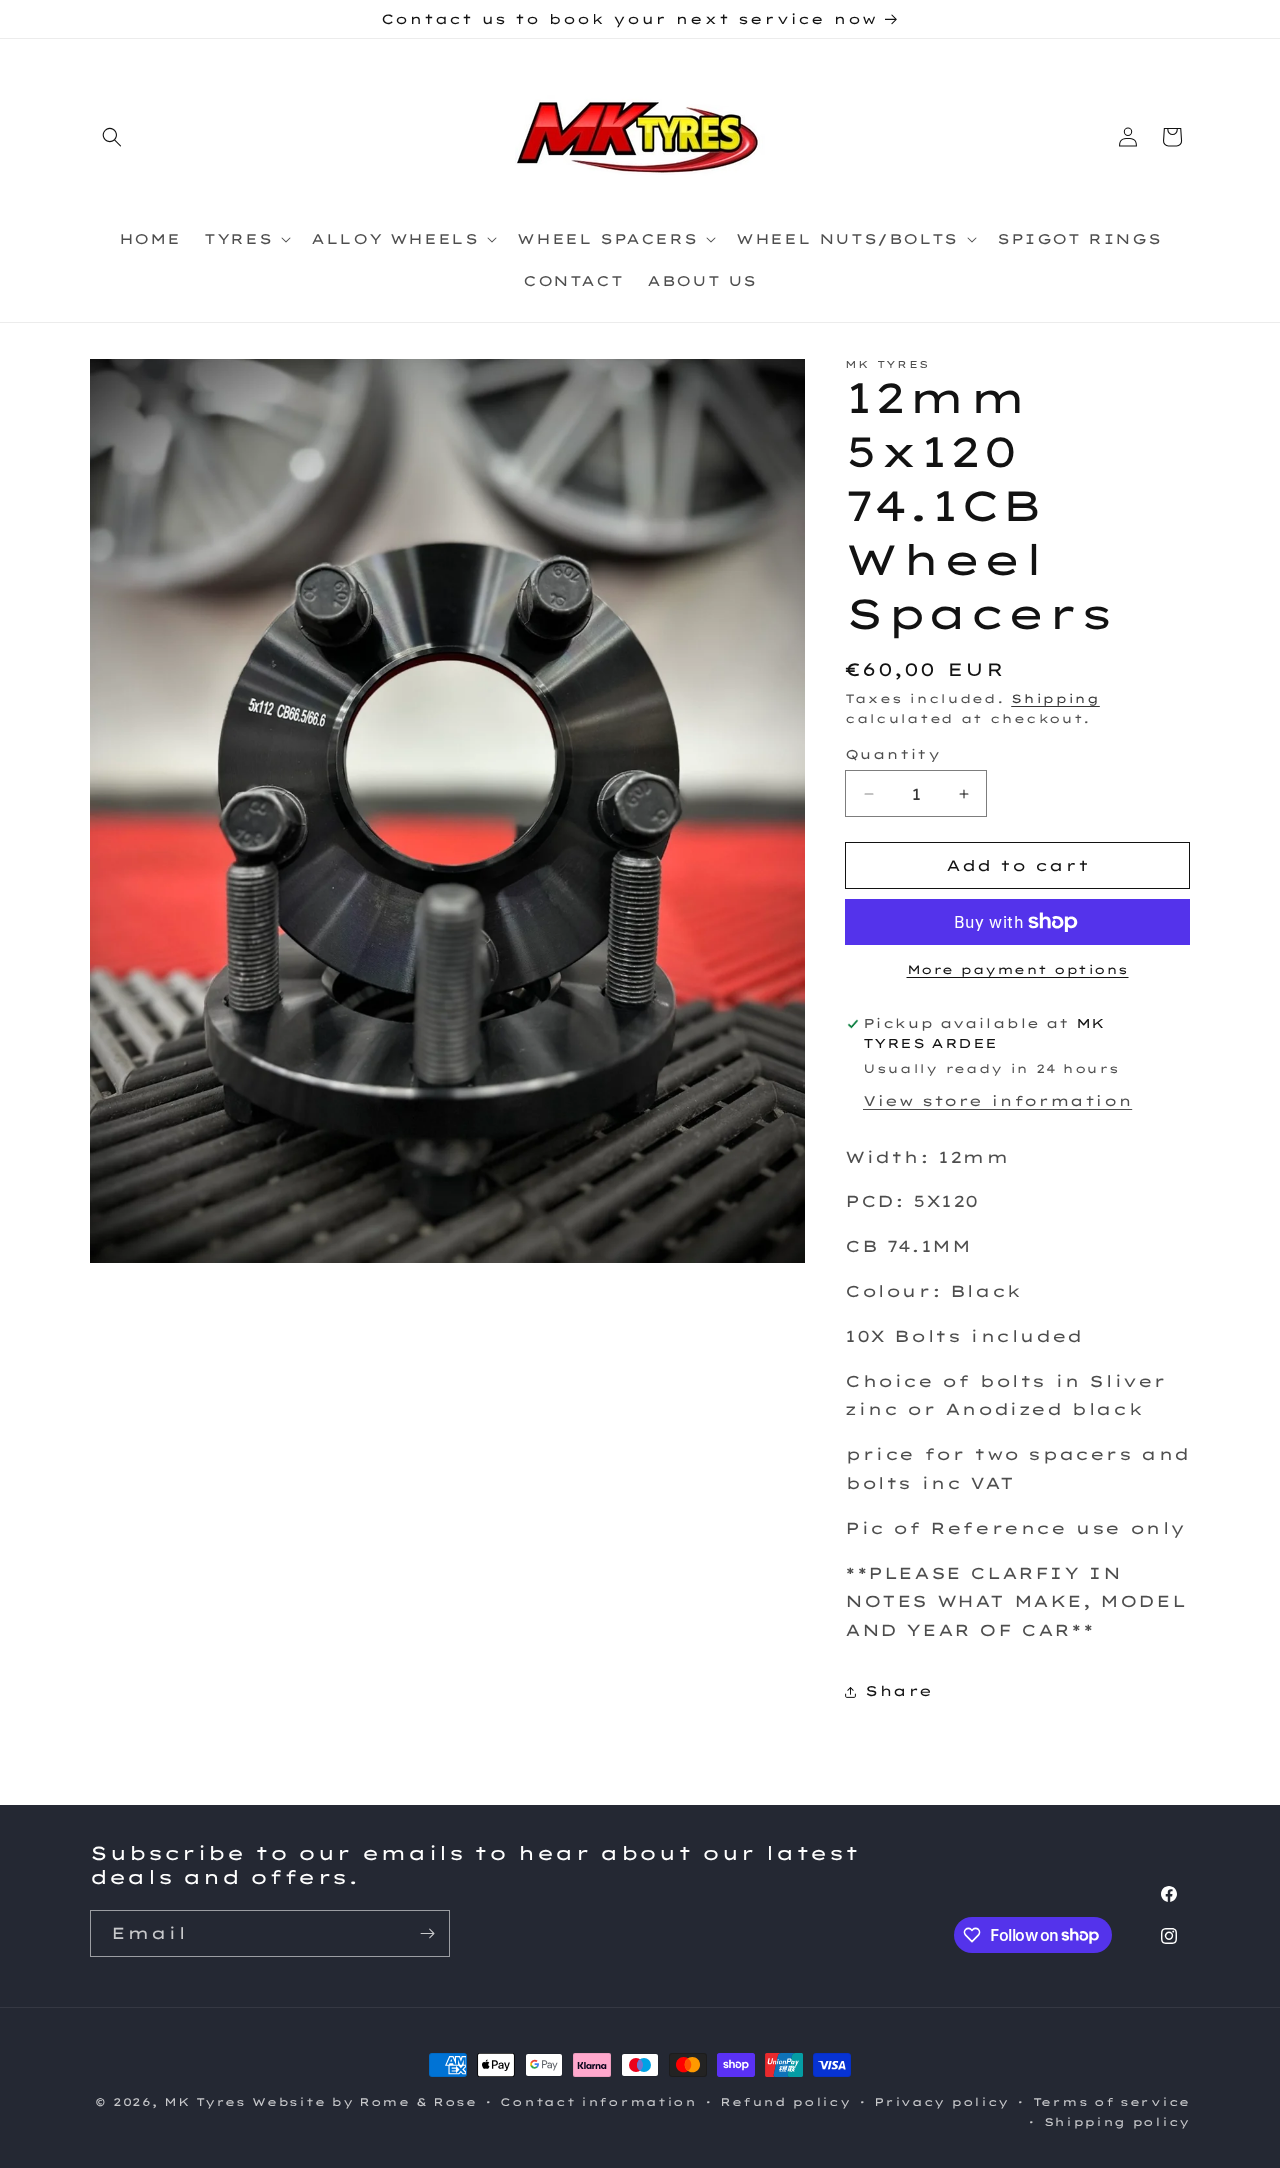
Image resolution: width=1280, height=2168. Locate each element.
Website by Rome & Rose (364, 2102)
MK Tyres (205, 2102)
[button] (112, 137)
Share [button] (899, 1691)
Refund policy (785, 2101)
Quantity (892, 754)
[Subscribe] (427, 1933)
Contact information (598, 2101)
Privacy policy (941, 2101)
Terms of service (1111, 2101)
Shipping (1055, 698)
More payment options (1018, 969)
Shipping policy (1117, 2122)
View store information (997, 1101)
